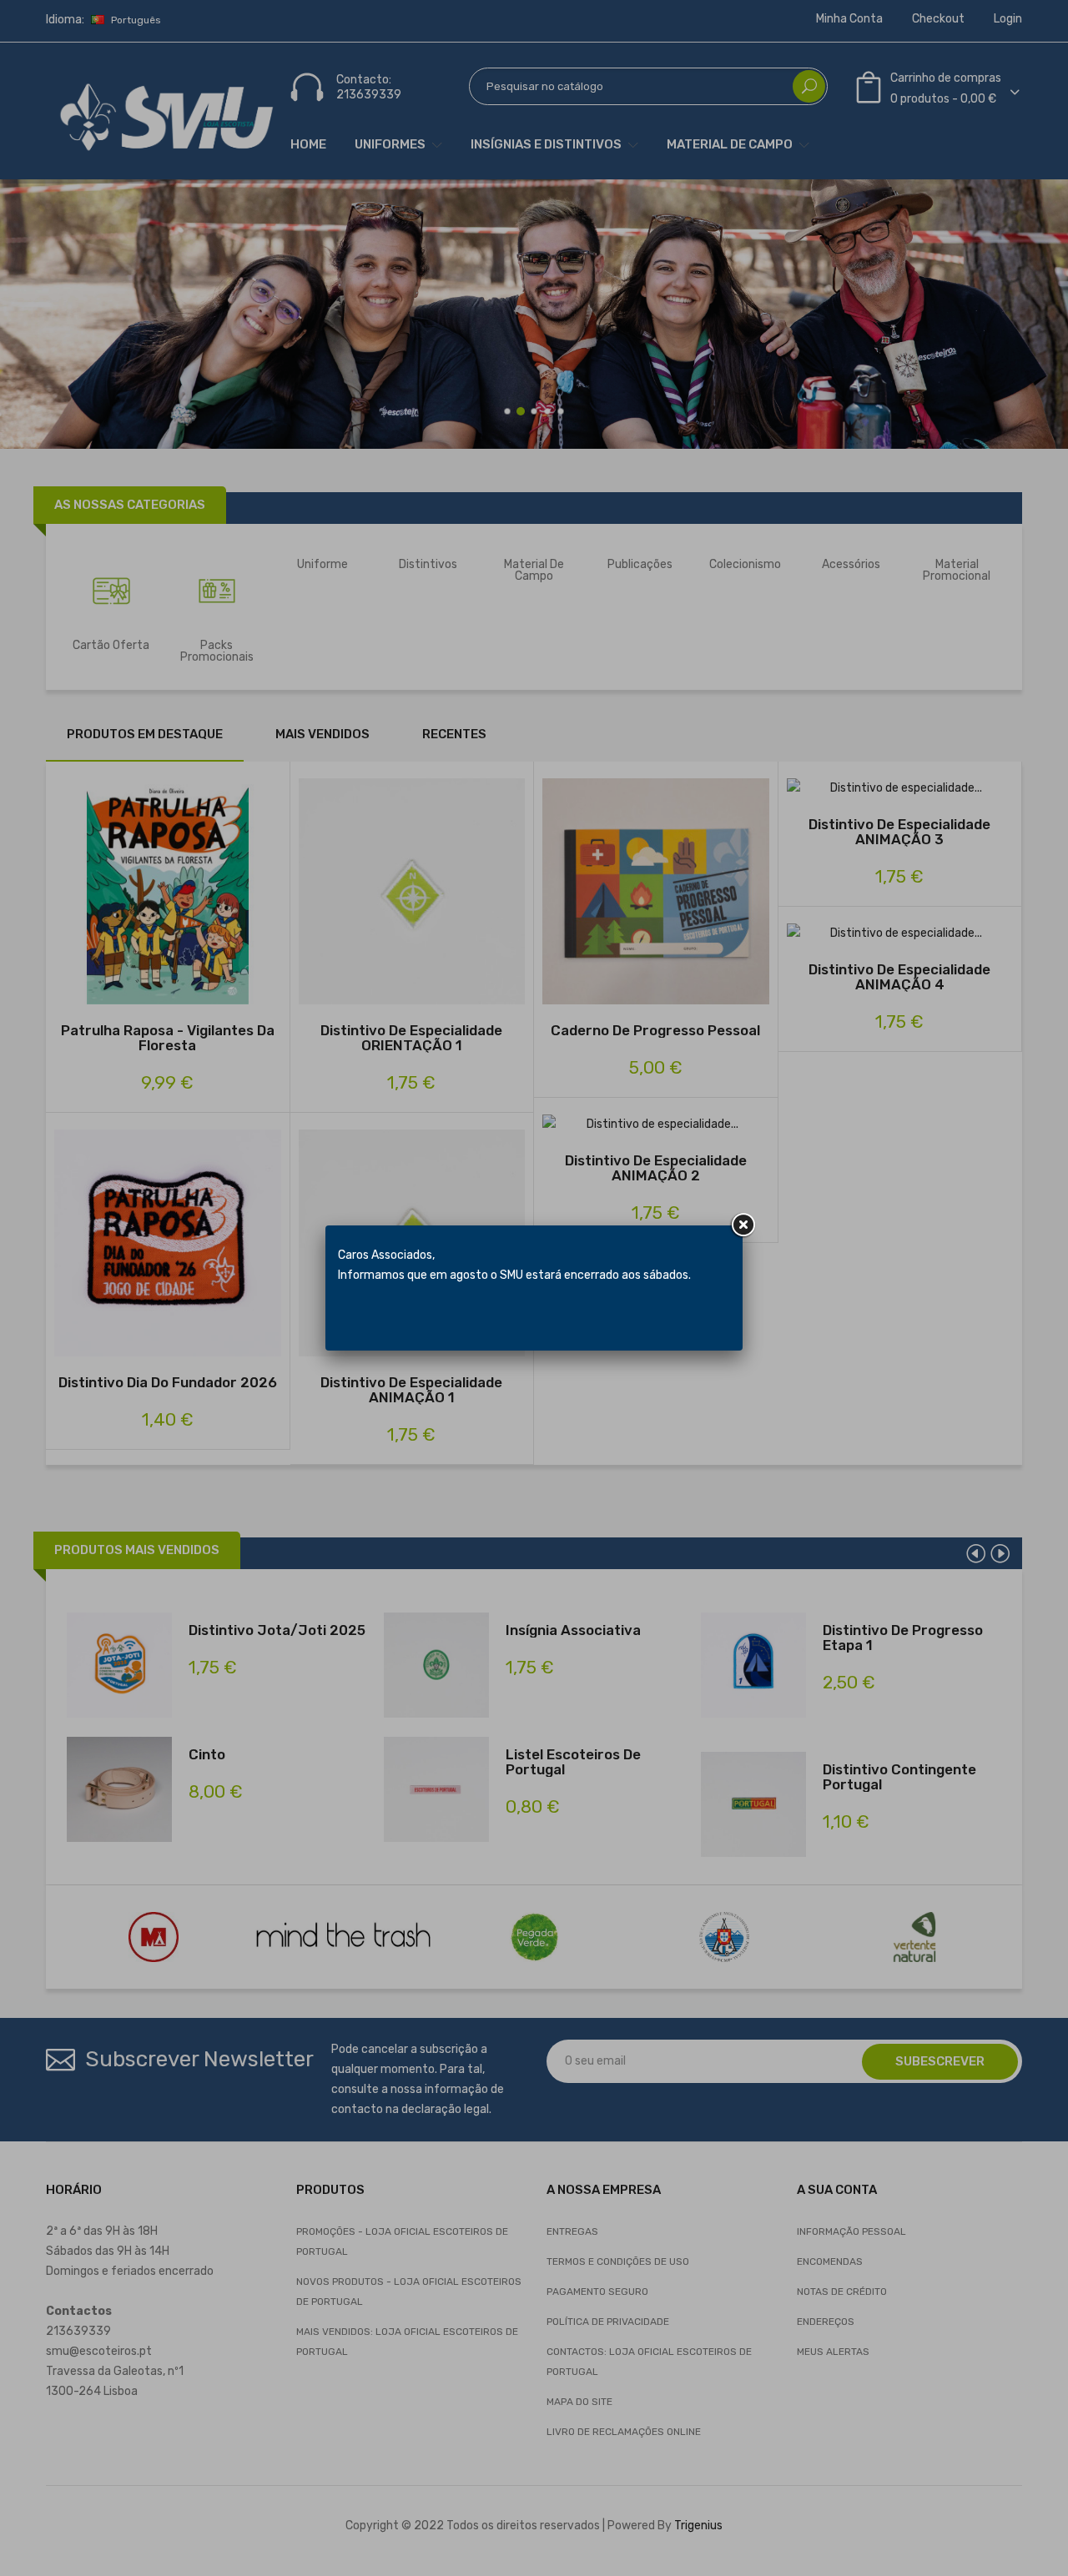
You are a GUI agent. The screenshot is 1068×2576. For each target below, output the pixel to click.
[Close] (743, 1225)
